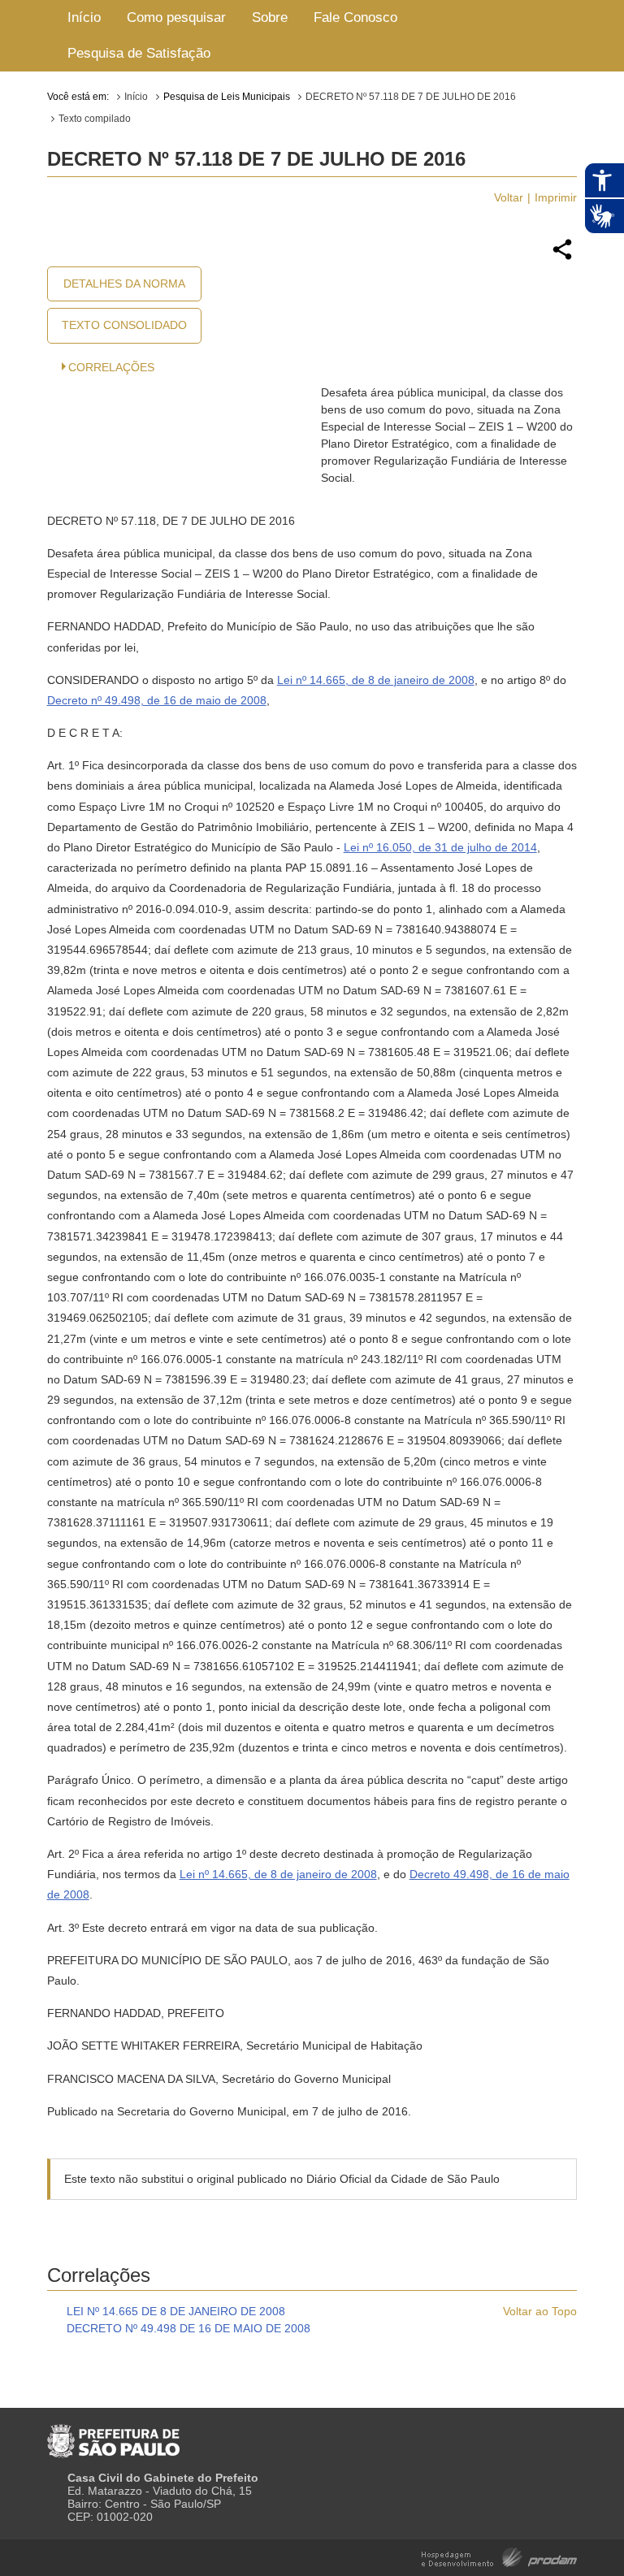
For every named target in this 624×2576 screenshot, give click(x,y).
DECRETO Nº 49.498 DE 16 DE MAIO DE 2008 (188, 2328)
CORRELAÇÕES (111, 367)
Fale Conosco (355, 17)
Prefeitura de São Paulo (113, 2435)
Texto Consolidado (124, 325)
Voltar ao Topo (540, 2311)
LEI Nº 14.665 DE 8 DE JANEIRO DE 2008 (176, 2311)
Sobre (270, 17)
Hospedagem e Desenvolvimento (499, 2556)
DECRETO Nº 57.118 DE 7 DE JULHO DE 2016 (411, 97)
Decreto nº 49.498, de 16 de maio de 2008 (157, 700)
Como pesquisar (176, 17)
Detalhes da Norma (124, 284)
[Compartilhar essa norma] (562, 258)
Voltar (509, 197)
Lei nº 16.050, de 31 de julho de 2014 (440, 847)
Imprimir (556, 197)
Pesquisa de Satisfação (139, 53)
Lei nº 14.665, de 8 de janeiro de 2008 (376, 680)
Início (84, 17)
